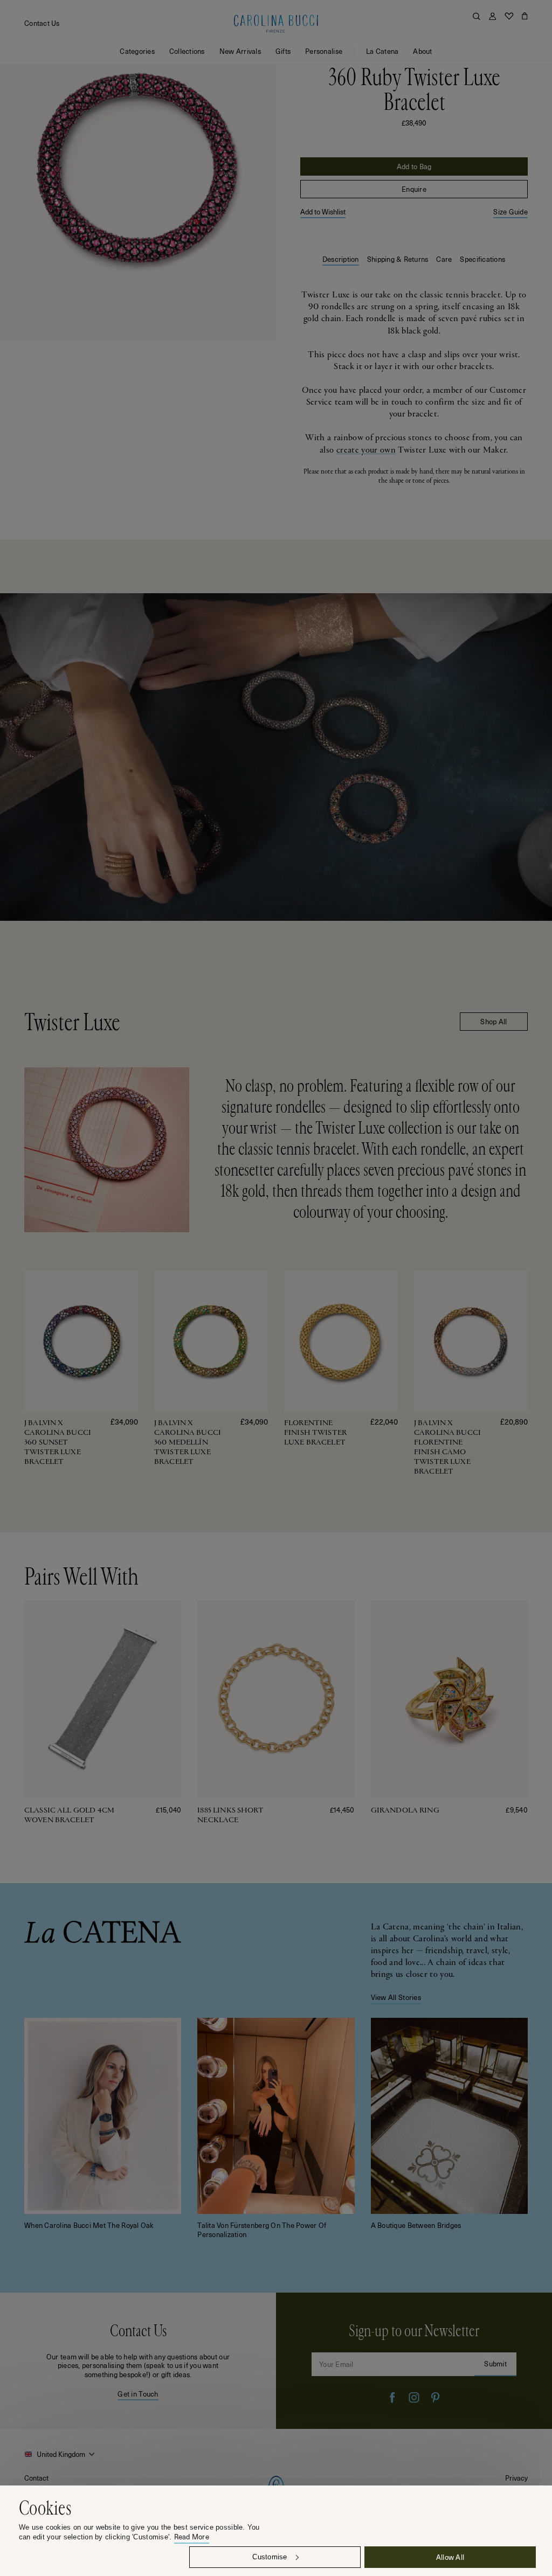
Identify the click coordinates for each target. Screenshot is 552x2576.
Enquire (414, 189)
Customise (270, 2557)
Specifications (482, 259)
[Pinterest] (436, 2398)
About (422, 51)
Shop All (494, 1021)
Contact (36, 2478)
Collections (187, 51)
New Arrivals (240, 51)
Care (444, 259)
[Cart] (525, 16)
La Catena (382, 51)
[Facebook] (392, 2398)
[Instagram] (414, 2398)
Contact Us (42, 23)
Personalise (324, 51)
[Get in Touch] (138, 2361)
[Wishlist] (509, 16)
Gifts (283, 51)
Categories (137, 51)
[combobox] (61, 2454)
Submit (495, 2363)
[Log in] (492, 16)
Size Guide (510, 212)
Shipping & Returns (398, 259)
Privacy (516, 2478)
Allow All (450, 2557)
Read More (192, 2537)
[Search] (477, 16)
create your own (366, 450)
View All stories (396, 1997)
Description (341, 259)
